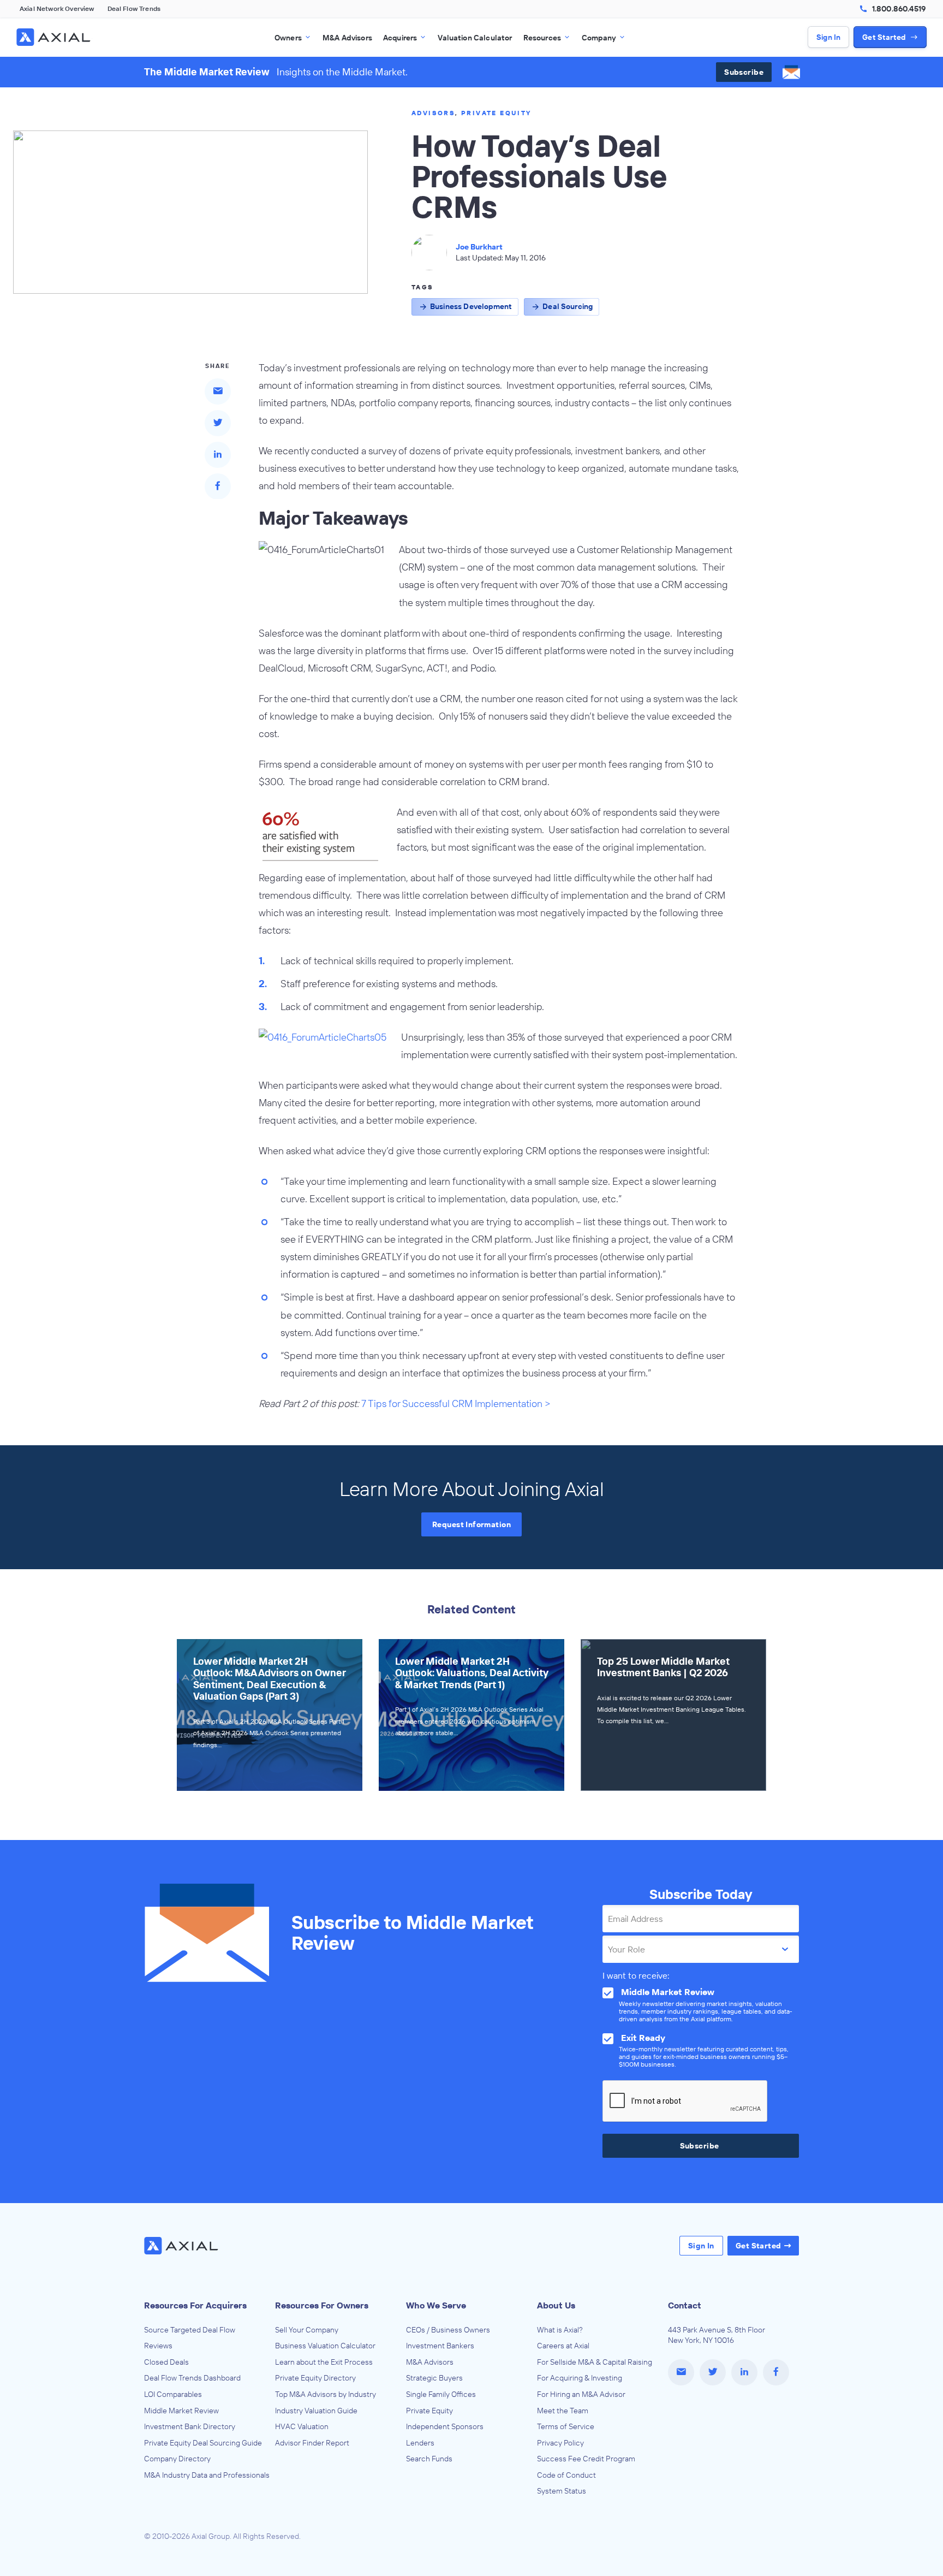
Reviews (158, 2346)
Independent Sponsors (445, 2426)
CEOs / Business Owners (448, 2330)
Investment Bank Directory (190, 2426)
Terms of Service (566, 2426)
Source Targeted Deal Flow (190, 2330)
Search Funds (429, 2459)
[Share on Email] (218, 391)
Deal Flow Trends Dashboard (192, 2378)
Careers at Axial (563, 2346)
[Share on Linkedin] (218, 454)
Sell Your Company (307, 2330)
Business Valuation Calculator (325, 2346)
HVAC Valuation (302, 2426)
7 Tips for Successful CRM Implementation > (456, 1403)
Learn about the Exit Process (324, 2362)
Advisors (433, 113)
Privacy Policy (560, 2443)
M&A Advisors (430, 2362)
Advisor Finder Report (312, 2443)
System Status (562, 2491)
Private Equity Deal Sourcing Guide (203, 2443)
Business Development (471, 306)
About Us (556, 2305)
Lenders (420, 2443)
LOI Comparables (173, 2394)
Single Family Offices (441, 2394)
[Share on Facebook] (218, 486)
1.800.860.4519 (899, 9)
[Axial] (55, 37)
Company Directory (177, 2459)
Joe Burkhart (479, 247)
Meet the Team (563, 2411)
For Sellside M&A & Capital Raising (595, 2362)
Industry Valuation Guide (316, 2411)
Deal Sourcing (568, 306)
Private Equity (496, 113)
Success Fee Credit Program (586, 2459)
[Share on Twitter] (218, 423)
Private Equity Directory (315, 2378)
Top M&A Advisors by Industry (326, 2394)
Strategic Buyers (434, 2378)
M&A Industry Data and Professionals (207, 2475)
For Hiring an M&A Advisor (581, 2394)
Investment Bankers (440, 2346)
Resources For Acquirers (195, 2305)
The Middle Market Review (207, 72)
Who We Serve (436, 2305)
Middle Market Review (181, 2411)
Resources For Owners (322, 2305)
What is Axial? (560, 2330)
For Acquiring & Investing (580, 2378)
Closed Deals (166, 2362)
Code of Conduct (566, 2475)
